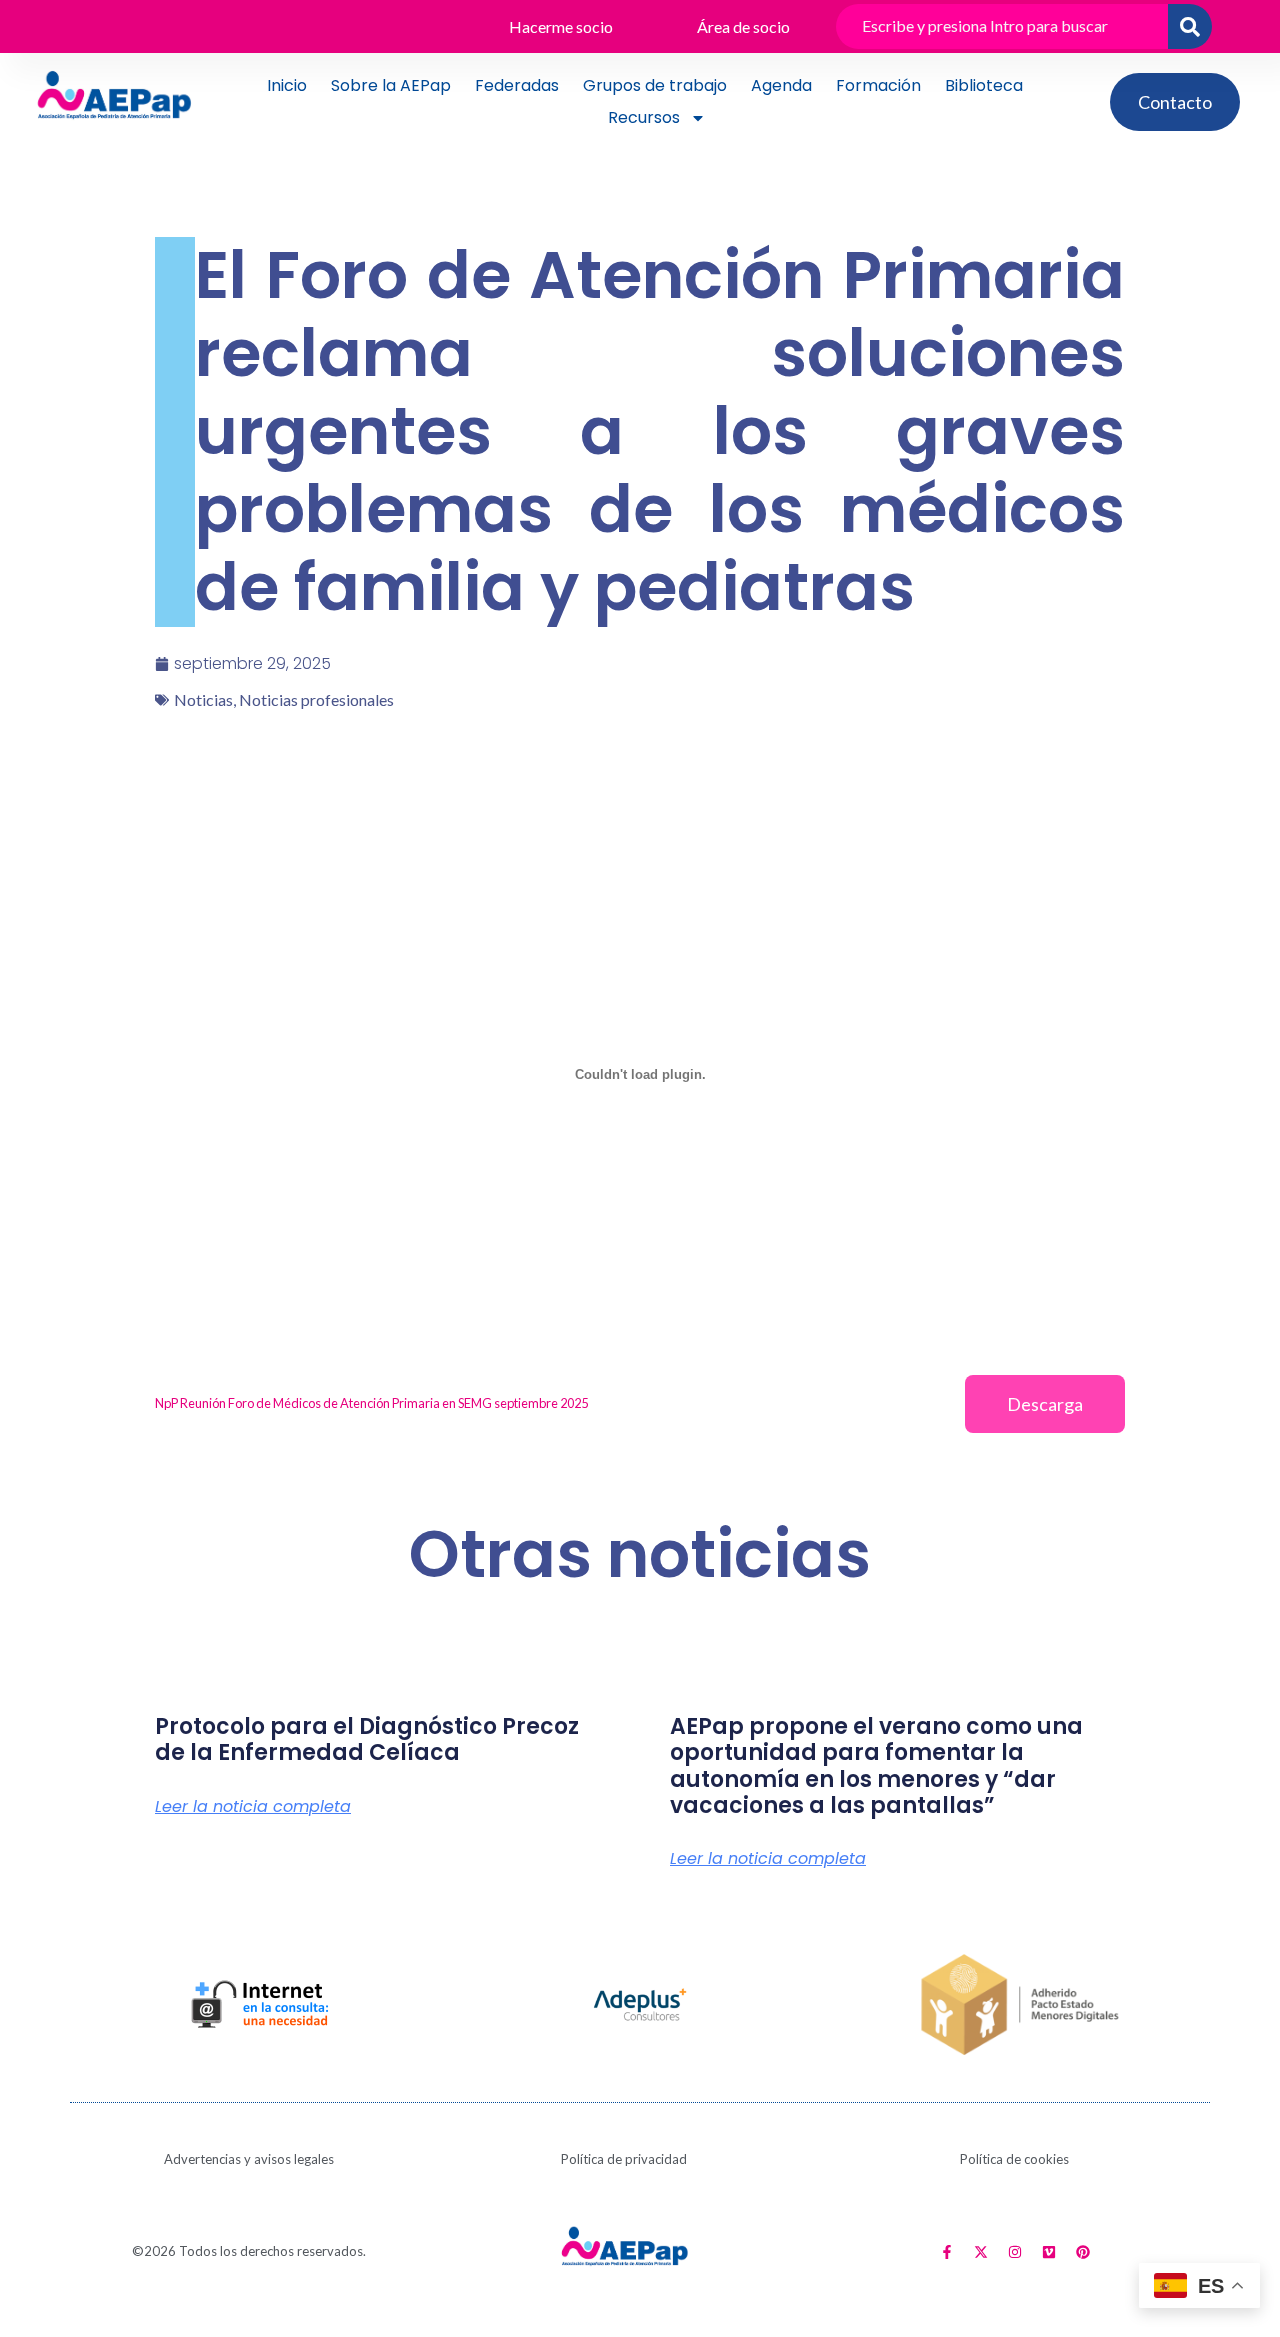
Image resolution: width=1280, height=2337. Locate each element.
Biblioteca (984, 85)
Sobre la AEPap (391, 85)
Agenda (781, 85)
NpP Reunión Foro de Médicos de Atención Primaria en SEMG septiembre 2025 (371, 1403)
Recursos (644, 117)
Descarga (1045, 1404)
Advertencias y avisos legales (249, 2159)
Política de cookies (1014, 2159)
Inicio (287, 85)
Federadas (517, 85)
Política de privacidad (624, 2159)
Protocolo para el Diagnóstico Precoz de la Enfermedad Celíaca (367, 1739)
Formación (878, 85)
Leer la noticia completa (253, 1807)
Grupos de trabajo (655, 85)
